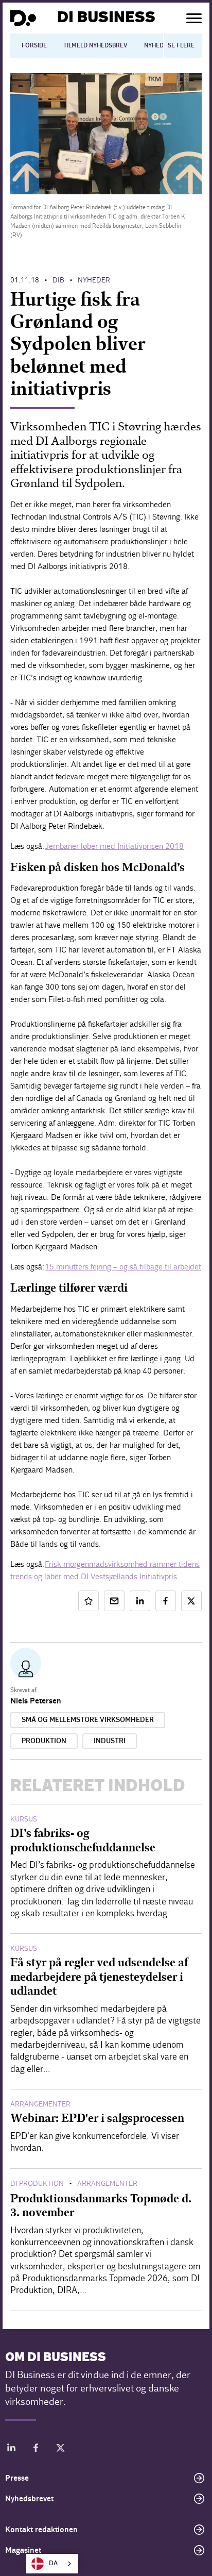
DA (53, 2563)
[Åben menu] (194, 18)
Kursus (24, 1819)
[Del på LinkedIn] (140, 1601)
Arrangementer (40, 2104)
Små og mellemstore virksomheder (88, 1720)
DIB (58, 280)
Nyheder (158, 45)
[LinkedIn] (11, 2449)
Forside (34, 45)
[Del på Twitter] (191, 1601)
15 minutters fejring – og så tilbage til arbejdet (123, 1267)
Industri (110, 1741)
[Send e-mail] (114, 1601)
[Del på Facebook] (166, 1601)
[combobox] (52, 2564)
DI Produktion (37, 2184)
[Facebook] (36, 2449)
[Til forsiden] (23, 18)
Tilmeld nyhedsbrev (95, 45)
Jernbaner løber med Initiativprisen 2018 (114, 846)
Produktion (44, 1741)
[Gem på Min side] (89, 1601)
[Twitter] (61, 2449)
